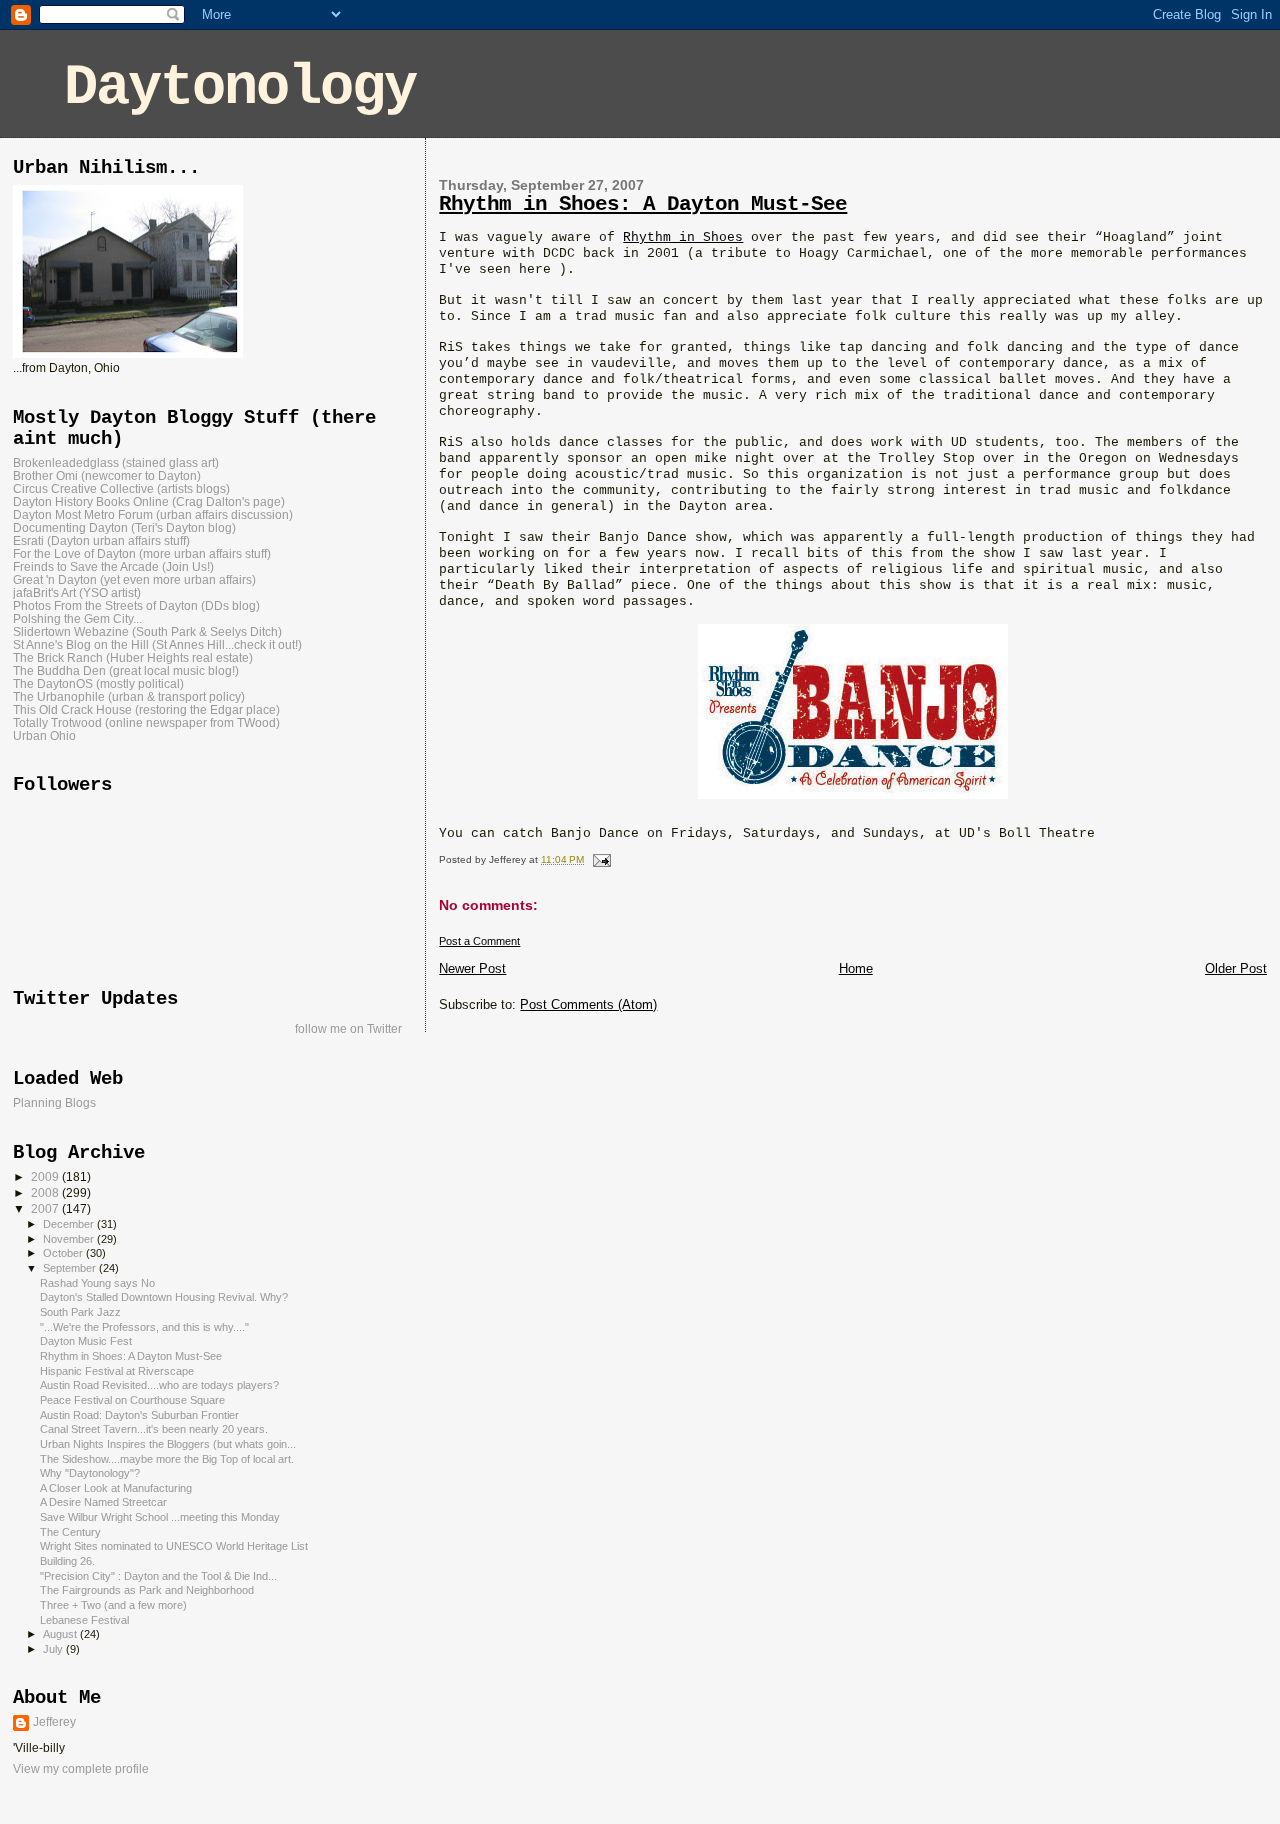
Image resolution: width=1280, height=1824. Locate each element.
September (71, 1268)
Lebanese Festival (84, 1620)
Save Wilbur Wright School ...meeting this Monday (160, 1517)
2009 (46, 1176)
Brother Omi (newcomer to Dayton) (107, 475)
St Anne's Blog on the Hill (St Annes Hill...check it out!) (157, 644)
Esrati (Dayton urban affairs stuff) (101, 540)
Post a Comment (479, 941)
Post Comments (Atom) (588, 1004)
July (54, 1649)
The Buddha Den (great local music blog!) (126, 670)
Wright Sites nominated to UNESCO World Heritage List (174, 1546)
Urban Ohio (44, 735)
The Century (70, 1532)
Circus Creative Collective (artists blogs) (121, 488)
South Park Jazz (80, 1312)
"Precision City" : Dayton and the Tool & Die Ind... (158, 1576)
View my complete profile (81, 1769)
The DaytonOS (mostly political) (98, 683)
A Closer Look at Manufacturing (116, 1488)
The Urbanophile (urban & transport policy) (129, 696)
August (61, 1634)
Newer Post (472, 968)
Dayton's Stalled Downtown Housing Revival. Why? (164, 1297)
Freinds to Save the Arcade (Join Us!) (113, 566)
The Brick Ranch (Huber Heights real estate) (133, 657)
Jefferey (54, 1722)
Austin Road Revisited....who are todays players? (159, 1385)
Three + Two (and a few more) (113, 1605)
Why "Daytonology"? (90, 1473)
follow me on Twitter (348, 1029)
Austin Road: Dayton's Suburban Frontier (139, 1415)
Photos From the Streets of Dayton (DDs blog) (136, 605)
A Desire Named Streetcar (103, 1502)
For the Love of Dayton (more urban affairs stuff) (142, 553)
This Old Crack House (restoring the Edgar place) (146, 709)
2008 (46, 1192)
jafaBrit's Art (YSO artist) (77, 592)
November (70, 1239)
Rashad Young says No (97, 1283)
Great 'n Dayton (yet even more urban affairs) (134, 579)
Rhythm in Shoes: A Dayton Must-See (643, 204)
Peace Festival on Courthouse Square (132, 1400)
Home (856, 968)
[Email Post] (598, 859)
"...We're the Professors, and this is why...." (144, 1327)
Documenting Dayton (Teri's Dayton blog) (124, 527)
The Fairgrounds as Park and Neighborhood (147, 1590)
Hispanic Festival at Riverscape (117, 1371)
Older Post (1236, 968)
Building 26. (67, 1561)
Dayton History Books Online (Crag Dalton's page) (149, 501)
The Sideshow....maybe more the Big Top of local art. (167, 1459)
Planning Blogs (54, 1103)
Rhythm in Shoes (683, 237)
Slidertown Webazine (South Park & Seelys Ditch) (147, 631)
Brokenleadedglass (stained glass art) (116, 462)
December (70, 1224)
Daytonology (240, 87)
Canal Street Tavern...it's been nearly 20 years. (154, 1429)
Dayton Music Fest (86, 1341)
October (64, 1253)
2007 (46, 1208)
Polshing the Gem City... (77, 618)
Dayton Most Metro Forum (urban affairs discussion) (153, 514)
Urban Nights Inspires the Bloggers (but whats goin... (168, 1444)
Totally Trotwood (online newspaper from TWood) (146, 722)
